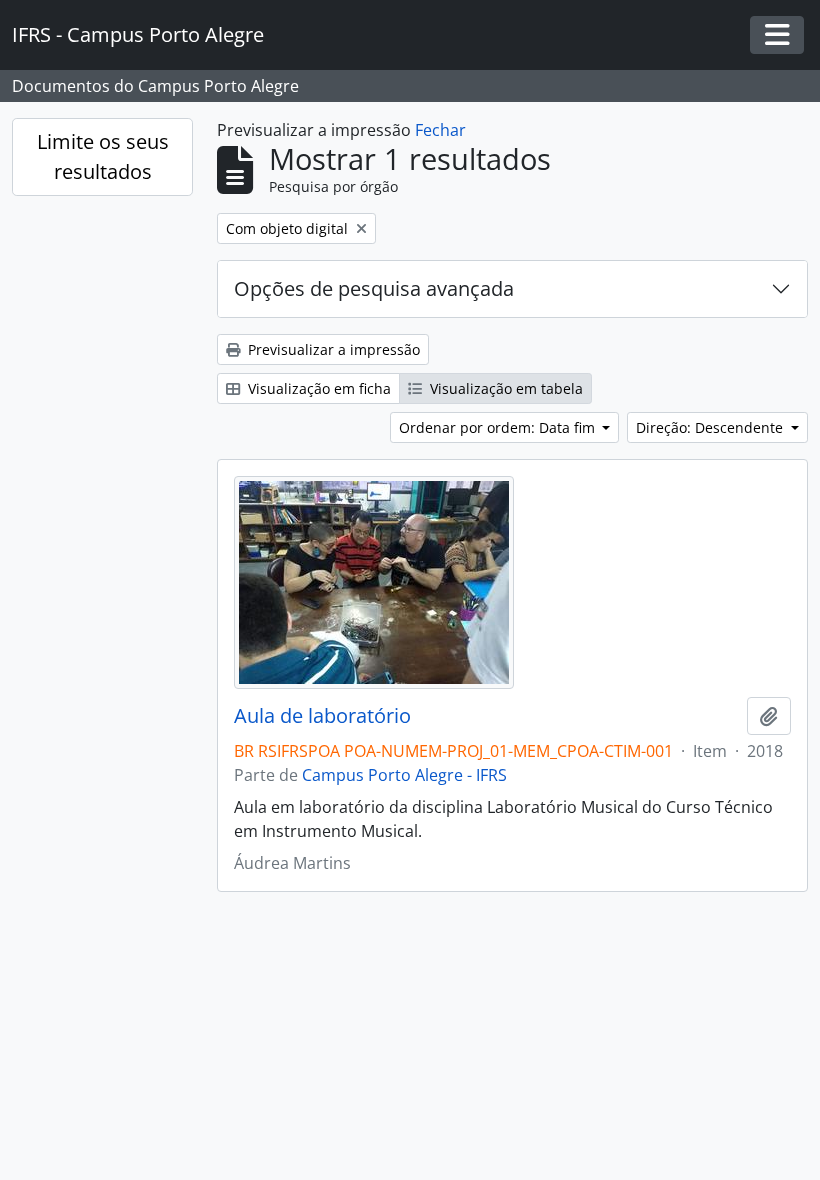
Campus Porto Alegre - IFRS (404, 775)
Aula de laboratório (322, 716)
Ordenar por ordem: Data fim (499, 427)
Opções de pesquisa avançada (374, 288)
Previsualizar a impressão (332, 349)
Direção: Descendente (711, 427)
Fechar (440, 130)
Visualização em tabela (504, 388)
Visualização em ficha (317, 388)
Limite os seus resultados (103, 156)
